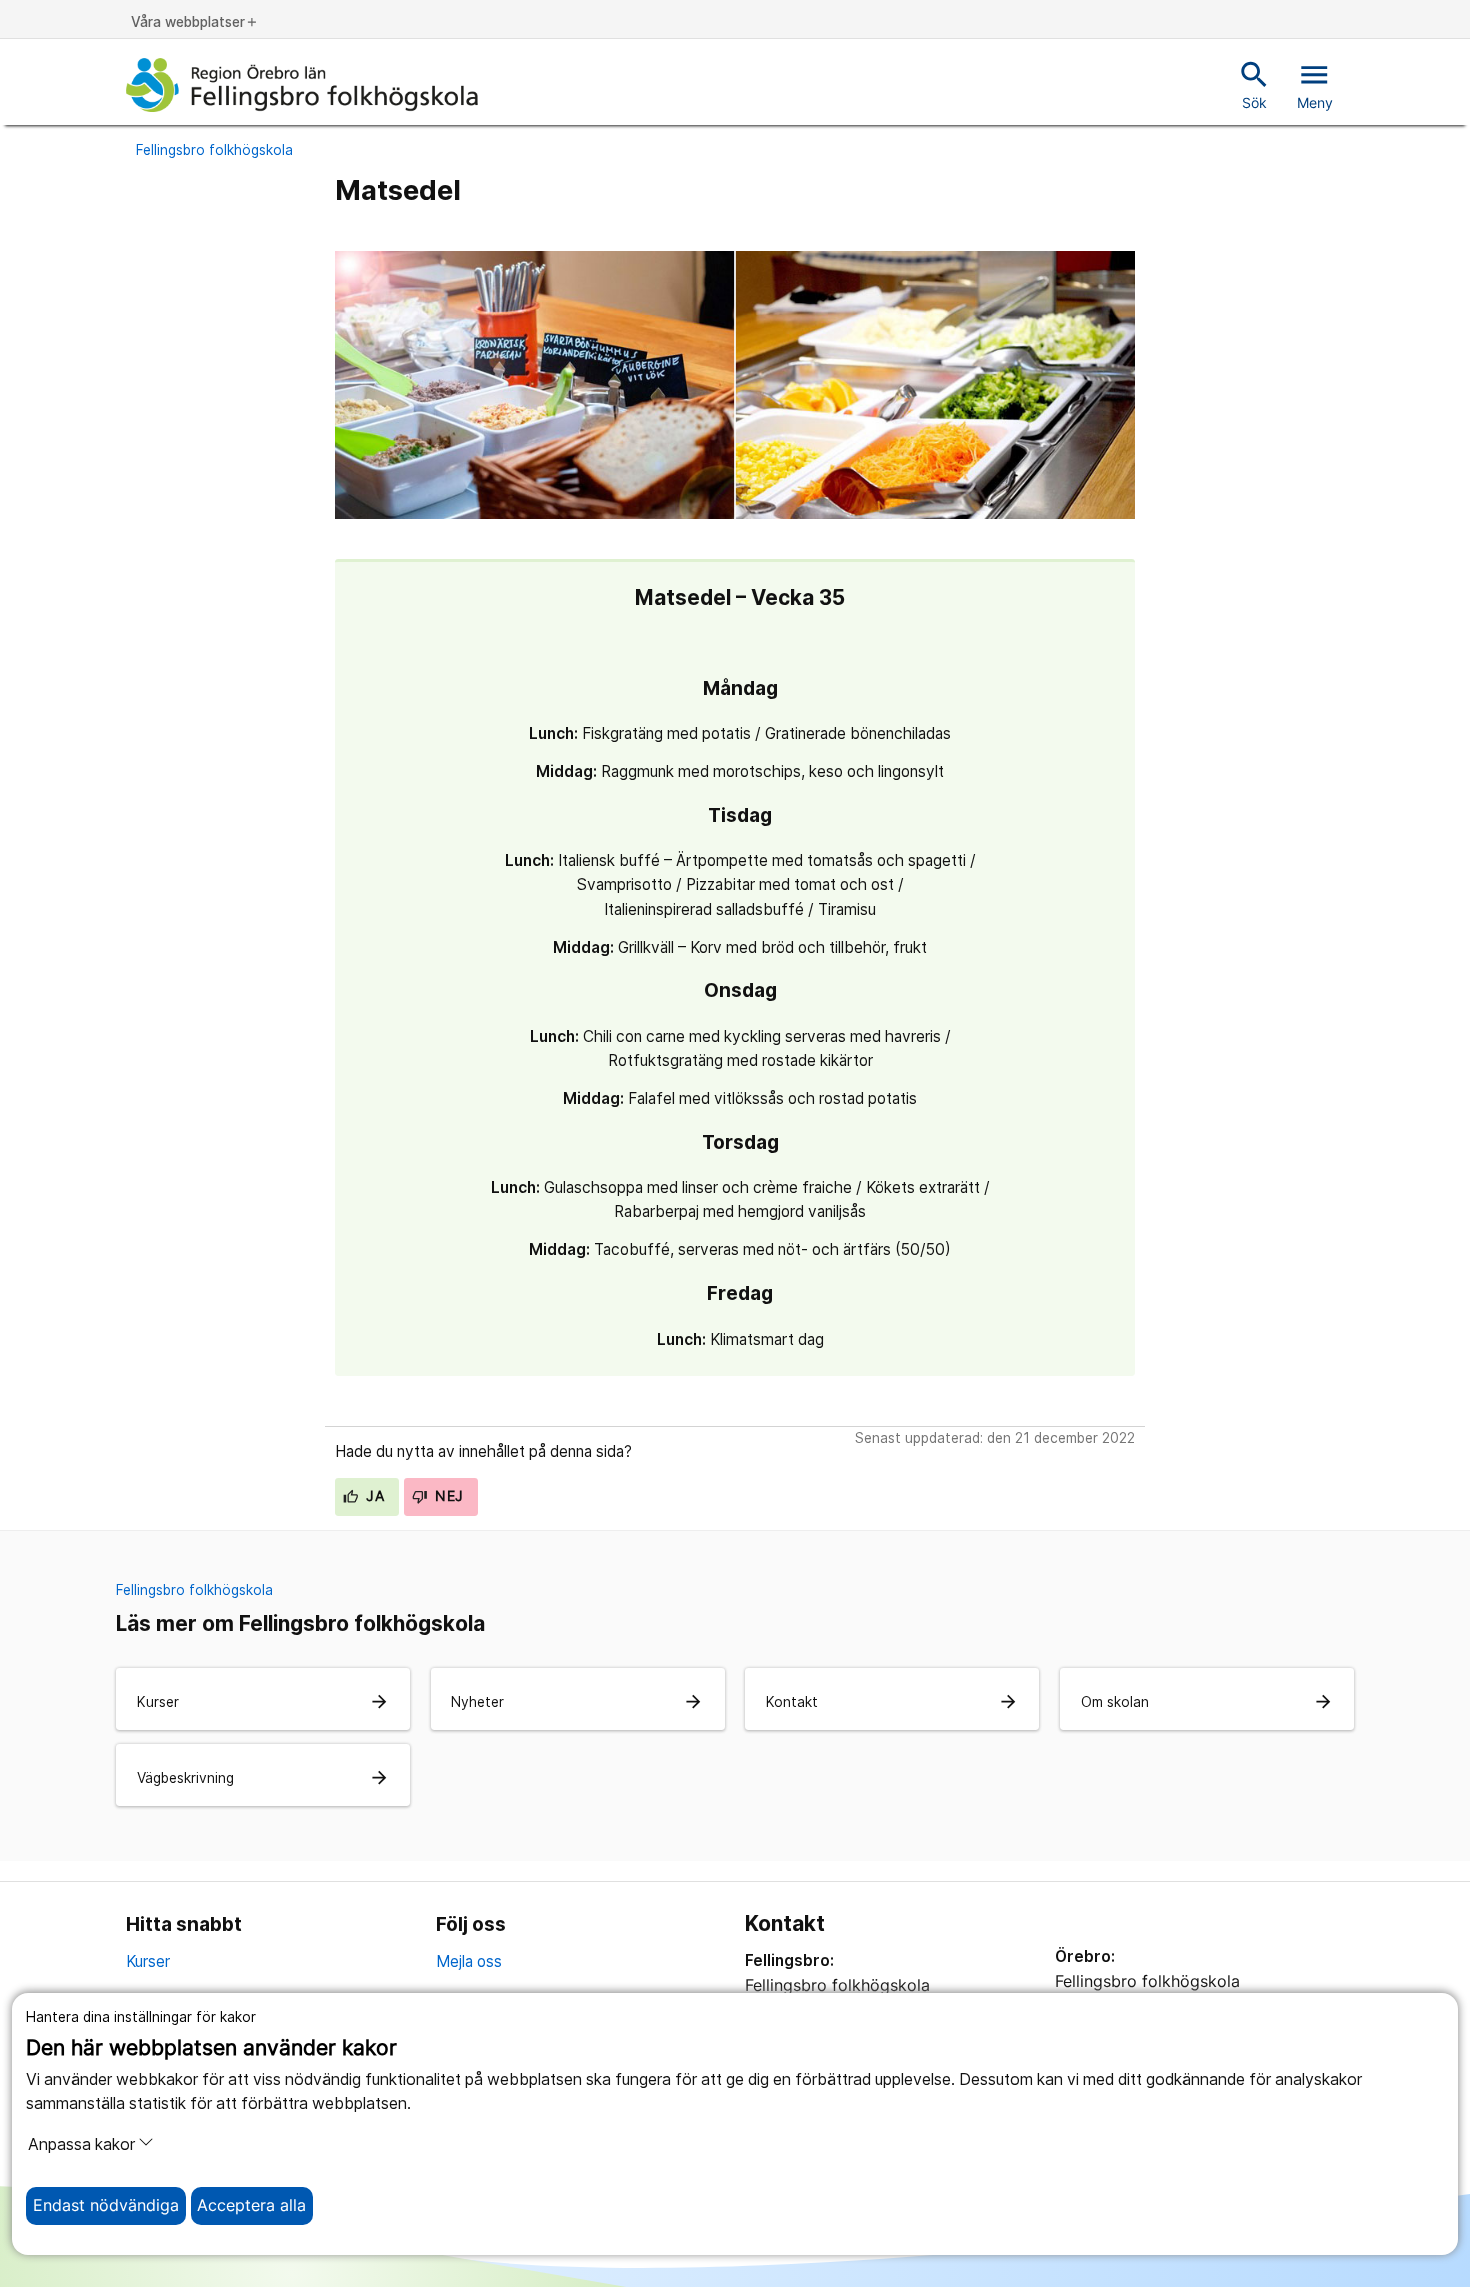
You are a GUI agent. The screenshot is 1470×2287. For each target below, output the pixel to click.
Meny (1315, 84)
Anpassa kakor (81, 2144)
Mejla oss (469, 1961)
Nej (447, 1496)
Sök (1254, 84)
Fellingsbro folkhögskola (214, 150)
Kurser (148, 1961)
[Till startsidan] (302, 85)
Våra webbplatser (195, 23)
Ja (373, 1496)
